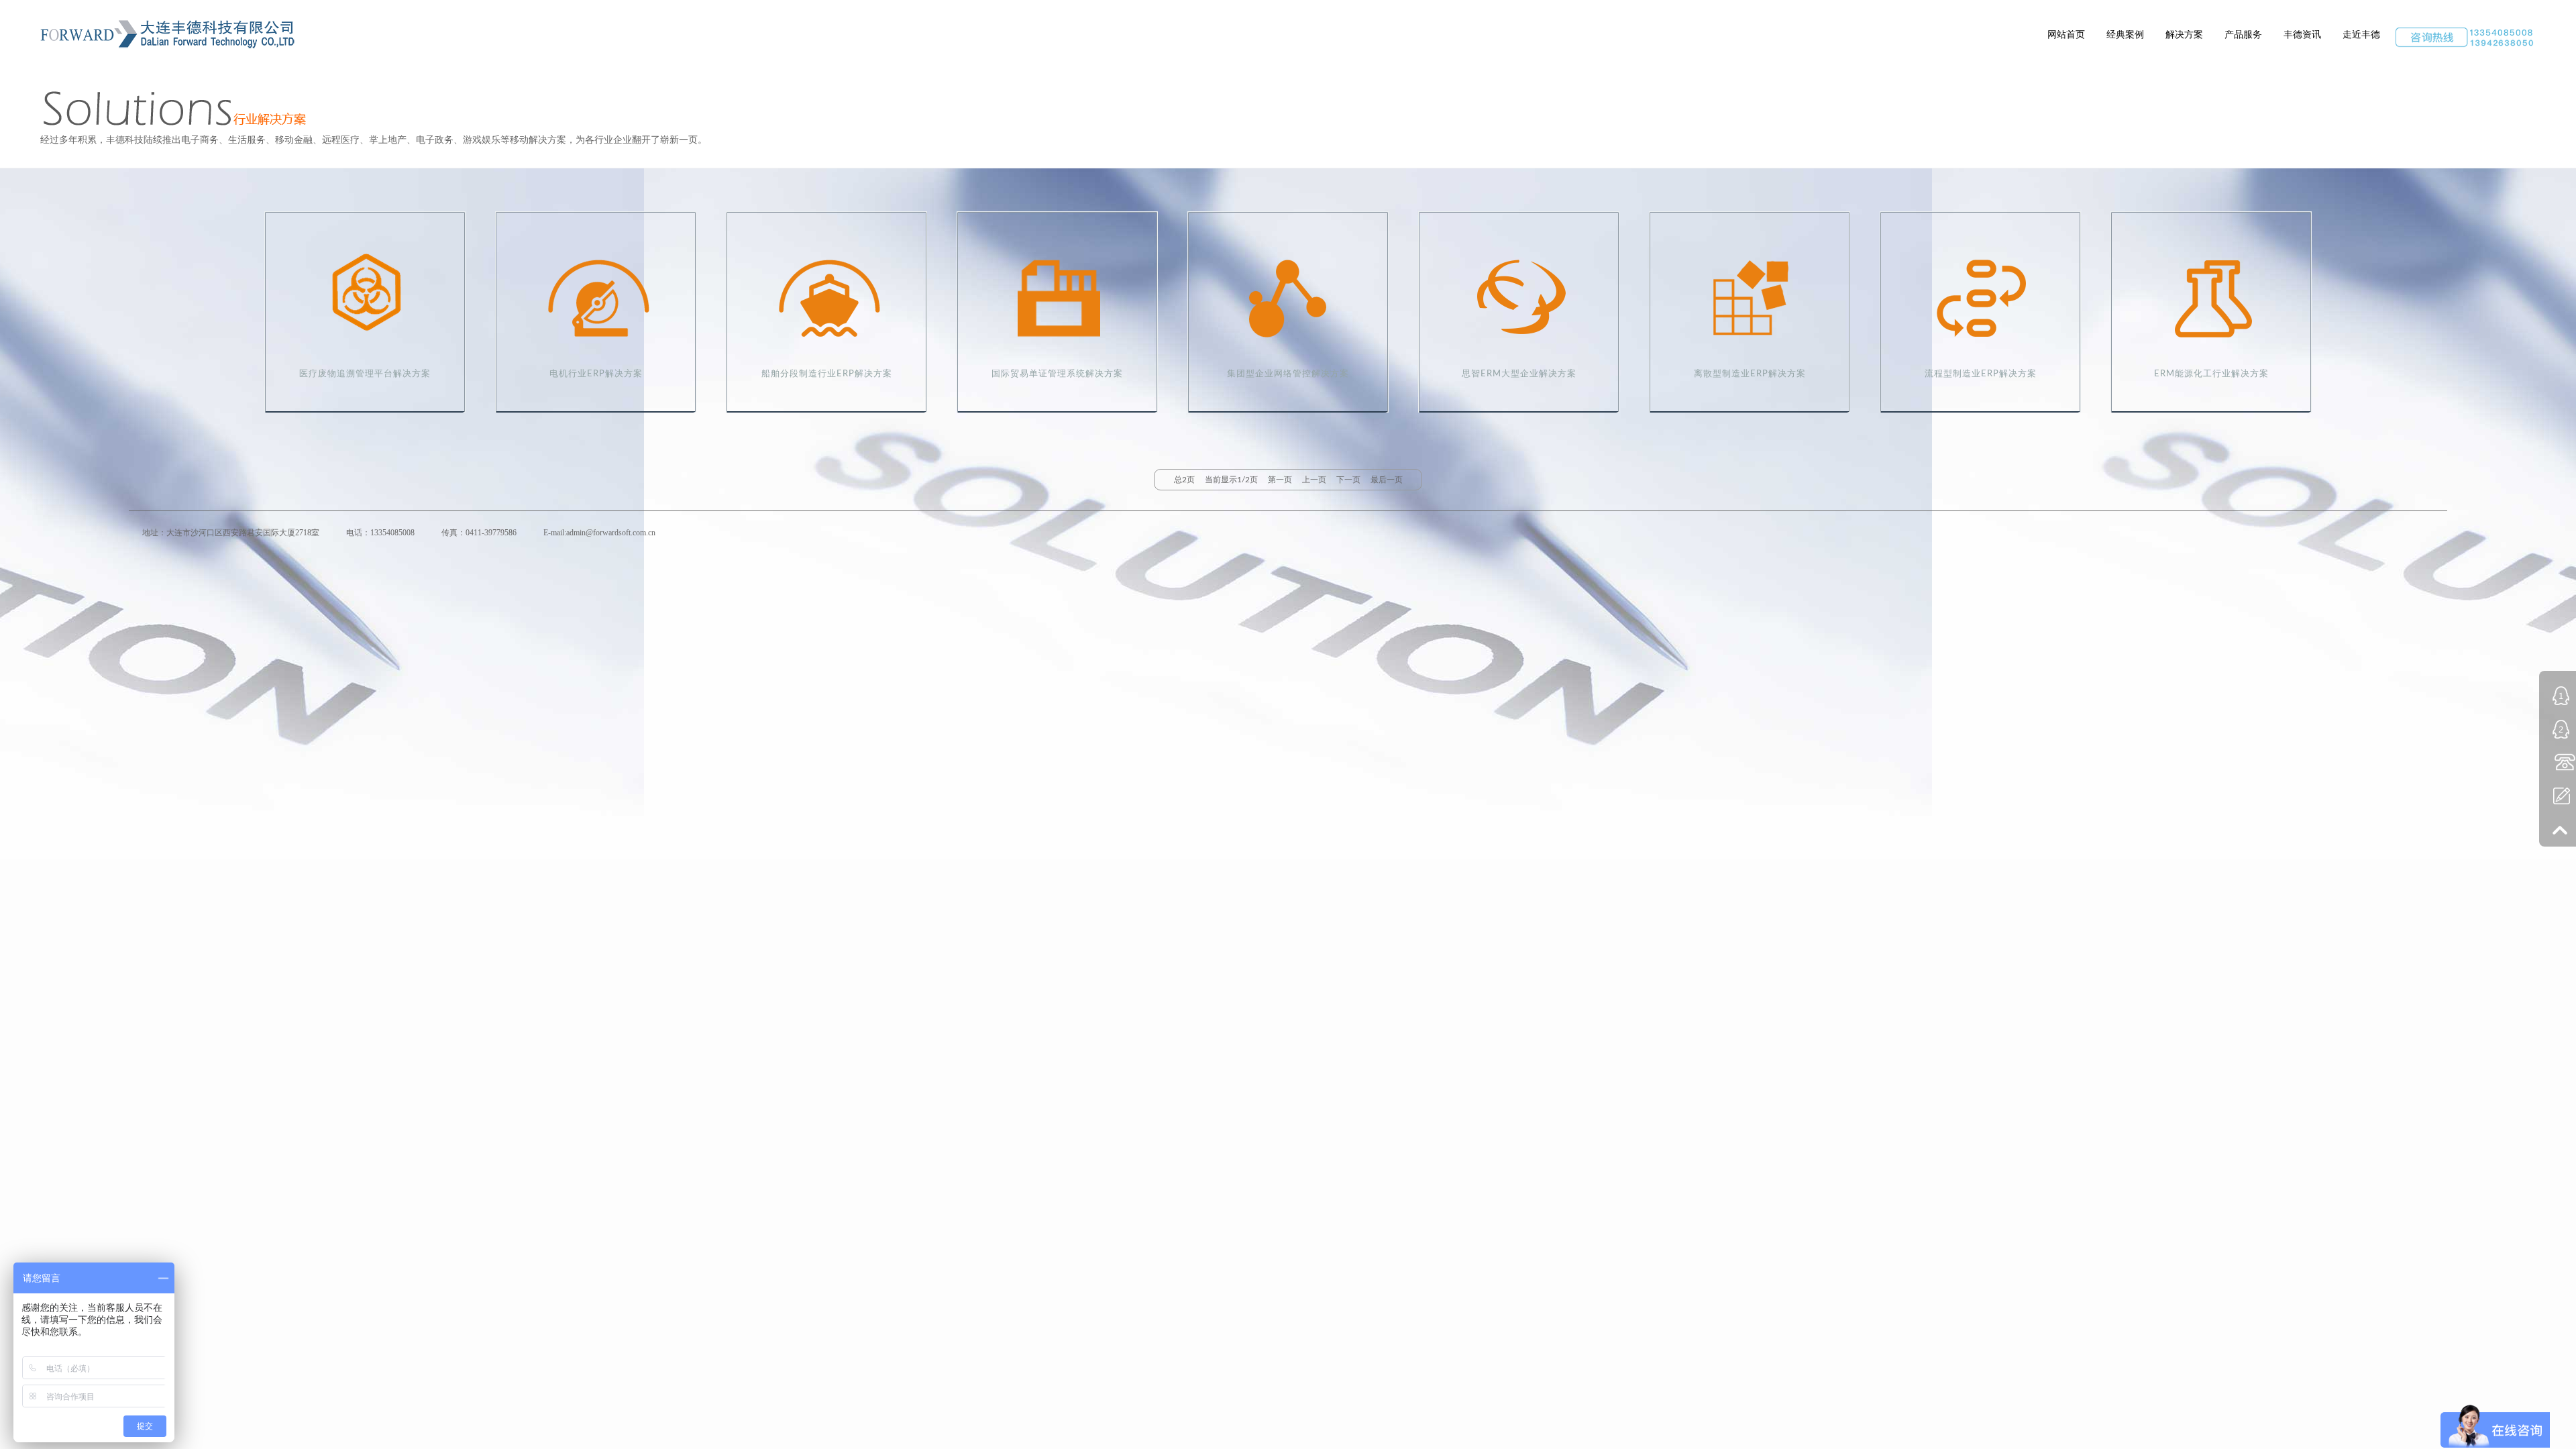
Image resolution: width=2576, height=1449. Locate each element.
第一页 (1280, 480)
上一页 (1314, 480)
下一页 (1348, 480)
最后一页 (1387, 480)
